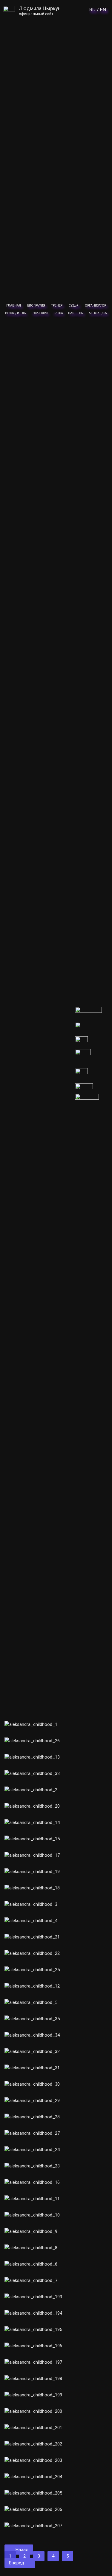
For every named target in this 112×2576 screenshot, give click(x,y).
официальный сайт (36, 14)
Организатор (95, 306)
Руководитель (15, 313)
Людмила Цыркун (40, 8)
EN (103, 10)
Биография (36, 306)
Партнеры (76, 313)
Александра (98, 313)
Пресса (58, 313)
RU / (94, 10)
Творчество (39, 313)
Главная (14, 306)
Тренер (57, 306)
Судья (74, 306)
